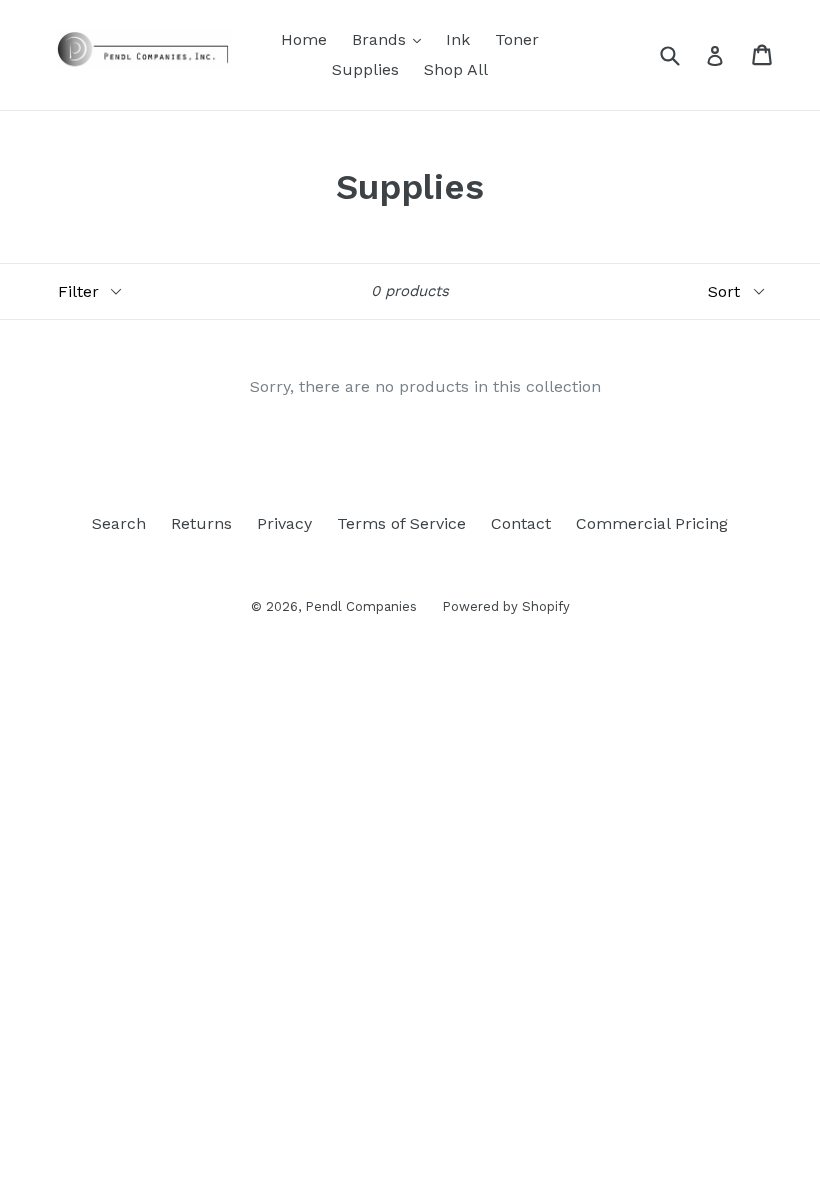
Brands (391, 39)
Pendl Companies (361, 606)
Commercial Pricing (652, 523)
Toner (517, 39)
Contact (521, 523)
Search (119, 523)
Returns (201, 523)
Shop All (456, 69)
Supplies (365, 69)
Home (304, 39)
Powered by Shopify (506, 606)
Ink (458, 39)
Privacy (284, 523)
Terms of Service (401, 523)
